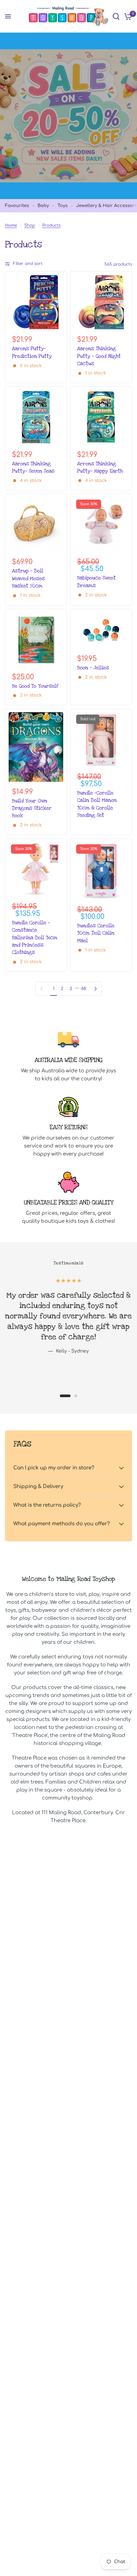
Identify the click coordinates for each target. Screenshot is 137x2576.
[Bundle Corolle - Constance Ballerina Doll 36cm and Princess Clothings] (36, 869)
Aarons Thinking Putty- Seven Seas (33, 467)
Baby (43, 206)
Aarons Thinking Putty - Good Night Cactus (99, 356)
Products (51, 225)
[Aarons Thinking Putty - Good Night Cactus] (101, 302)
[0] (127, 16)
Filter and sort (28, 264)
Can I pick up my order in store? (54, 1468)
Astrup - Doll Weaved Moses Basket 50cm (28, 578)
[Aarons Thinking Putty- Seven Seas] (36, 417)
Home (11, 225)
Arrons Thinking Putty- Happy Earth (100, 467)
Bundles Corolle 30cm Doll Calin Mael (96, 933)
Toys (63, 206)
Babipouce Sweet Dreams (96, 581)
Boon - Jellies (93, 668)
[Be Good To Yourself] (36, 640)
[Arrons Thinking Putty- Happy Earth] (101, 417)
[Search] (116, 16)
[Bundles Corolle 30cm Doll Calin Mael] (101, 871)
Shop (30, 225)
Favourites (17, 206)
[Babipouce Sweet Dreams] (101, 525)
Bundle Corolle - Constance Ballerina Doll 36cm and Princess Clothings (35, 938)
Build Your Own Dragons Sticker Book (32, 808)
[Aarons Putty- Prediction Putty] (36, 302)
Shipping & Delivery (38, 1487)
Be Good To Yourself (35, 686)
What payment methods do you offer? (62, 1524)
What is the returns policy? (47, 1505)
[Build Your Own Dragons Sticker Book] (36, 747)
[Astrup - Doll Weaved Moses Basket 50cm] (36, 525)
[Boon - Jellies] (101, 631)
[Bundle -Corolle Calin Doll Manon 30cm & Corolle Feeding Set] (101, 740)
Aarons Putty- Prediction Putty (32, 352)
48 (83, 989)
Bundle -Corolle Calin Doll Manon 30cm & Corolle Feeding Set (97, 804)
